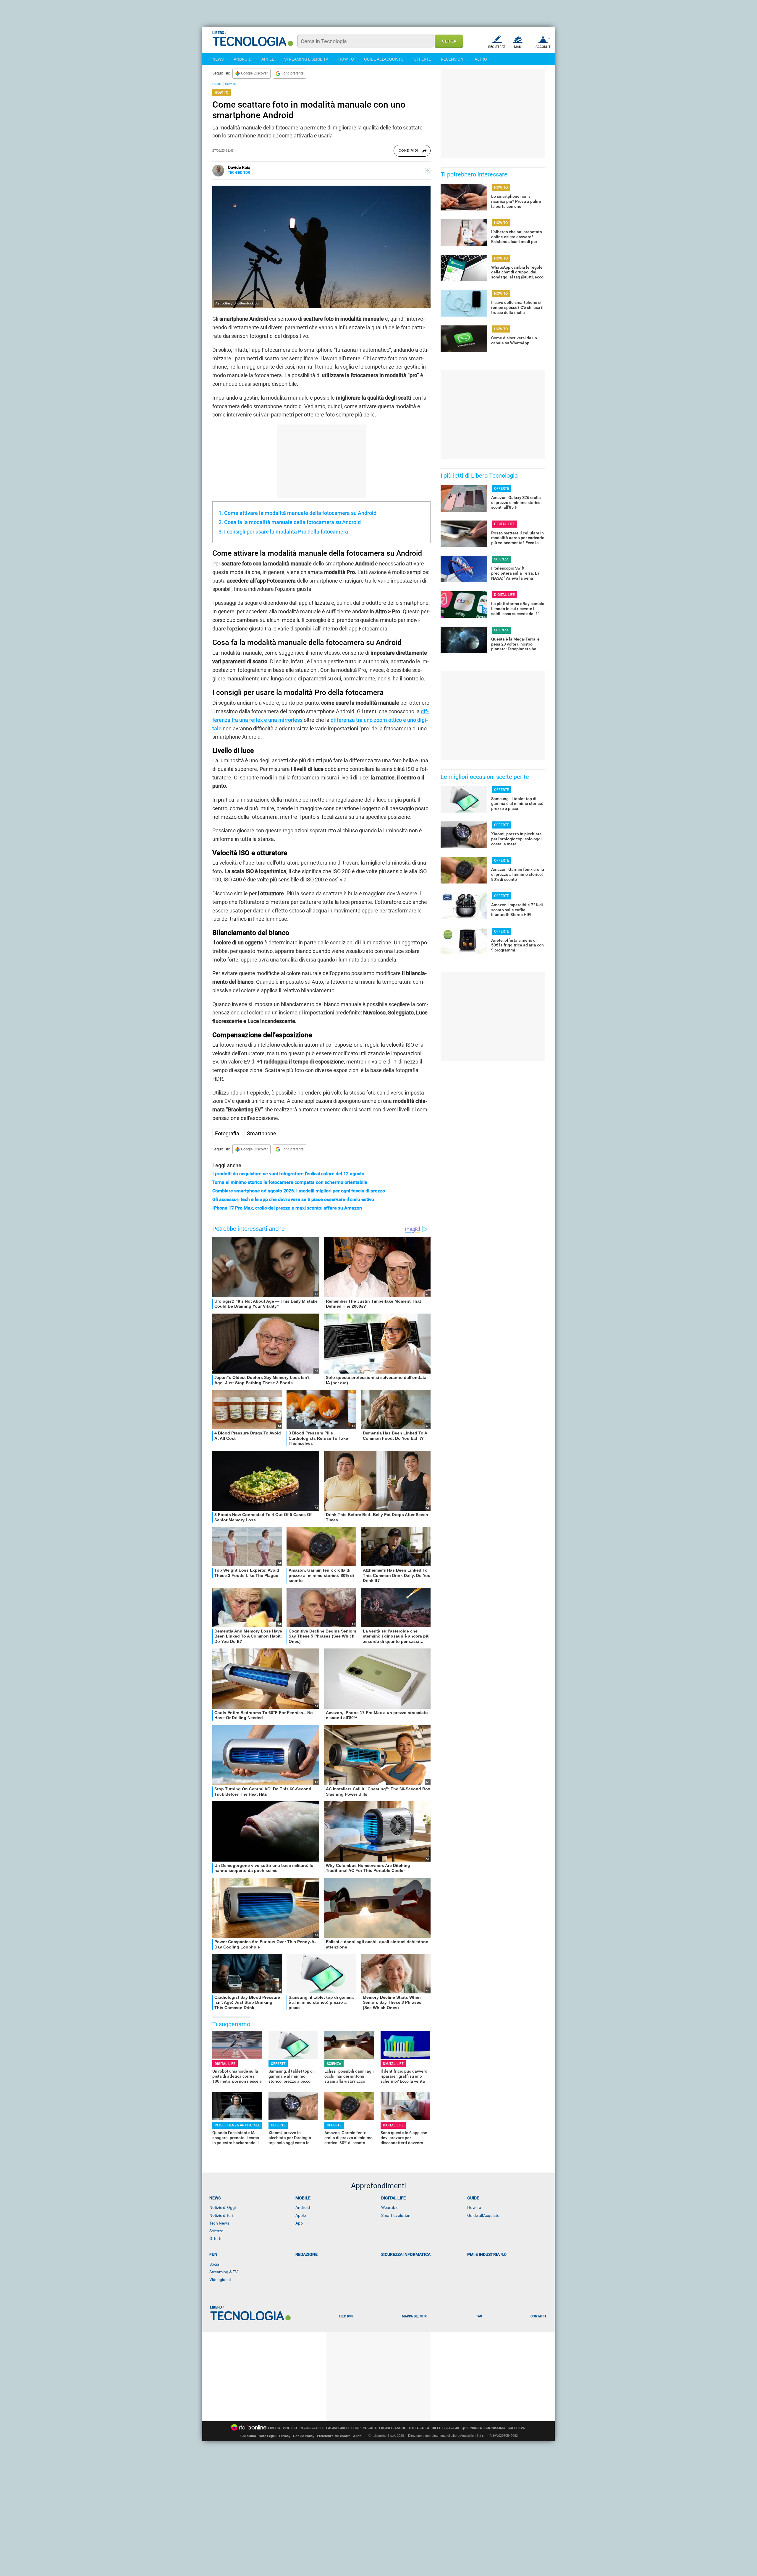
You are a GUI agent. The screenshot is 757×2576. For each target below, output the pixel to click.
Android (303, 2207)
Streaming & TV (224, 2272)
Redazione (306, 2254)
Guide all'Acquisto (483, 2215)
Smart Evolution (396, 2215)
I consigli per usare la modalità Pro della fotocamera (286, 532)
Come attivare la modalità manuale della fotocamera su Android (300, 513)
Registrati (497, 47)
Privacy (285, 2436)
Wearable (390, 2207)
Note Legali (268, 2436)
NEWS (218, 59)
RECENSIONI (453, 59)
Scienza (216, 2231)
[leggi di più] (428, 171)
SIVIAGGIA (451, 2428)
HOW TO (346, 59)
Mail (518, 47)
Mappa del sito (415, 2316)
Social (215, 2264)
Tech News (219, 2223)
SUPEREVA (516, 2428)
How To (474, 2207)
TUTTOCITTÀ (419, 2428)
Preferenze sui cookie (334, 2436)
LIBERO (274, 2428)
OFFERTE (422, 59)
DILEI (436, 2428)
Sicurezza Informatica (406, 2254)
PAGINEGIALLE (312, 2428)
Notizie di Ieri (221, 2215)
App (299, 2223)
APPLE (268, 59)
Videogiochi (220, 2280)
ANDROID (242, 59)
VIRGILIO (290, 2428)
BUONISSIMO (495, 2428)
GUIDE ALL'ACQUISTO (384, 59)
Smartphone (262, 1133)
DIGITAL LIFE (225, 2064)
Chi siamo (248, 2436)
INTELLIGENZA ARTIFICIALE (237, 2125)
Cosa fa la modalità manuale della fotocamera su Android (292, 522)
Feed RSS (346, 2316)
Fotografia (227, 1133)
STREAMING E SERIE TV (306, 59)
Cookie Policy (304, 2436)
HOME (217, 84)
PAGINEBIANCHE (393, 2428)
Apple (301, 2215)
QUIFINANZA (472, 2428)
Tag (479, 2316)
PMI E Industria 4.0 (487, 2254)
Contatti (538, 2316)
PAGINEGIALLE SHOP (343, 2428)
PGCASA (370, 2428)
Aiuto (357, 2436)
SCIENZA (334, 2064)
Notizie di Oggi (223, 2207)
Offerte (216, 2238)
